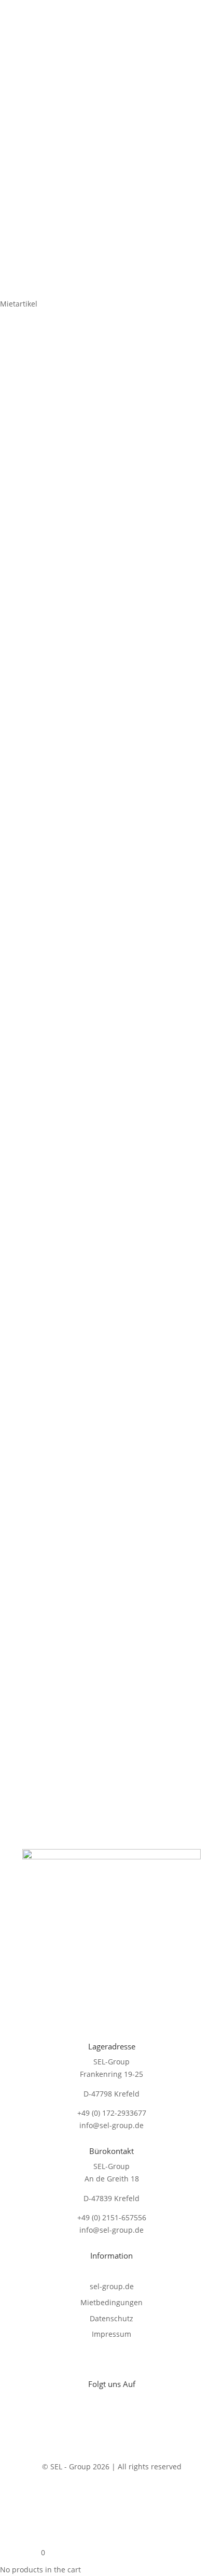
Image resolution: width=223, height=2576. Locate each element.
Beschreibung (62, 714)
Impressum (112, 2334)
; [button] (208, 25)
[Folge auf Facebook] (91, 2417)
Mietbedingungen (112, 2302)
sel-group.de (112, 2286)
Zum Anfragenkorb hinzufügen (107, 676)
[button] (184, 368)
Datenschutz (112, 2318)
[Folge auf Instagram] (132, 2417)
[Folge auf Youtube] (112, 2417)
